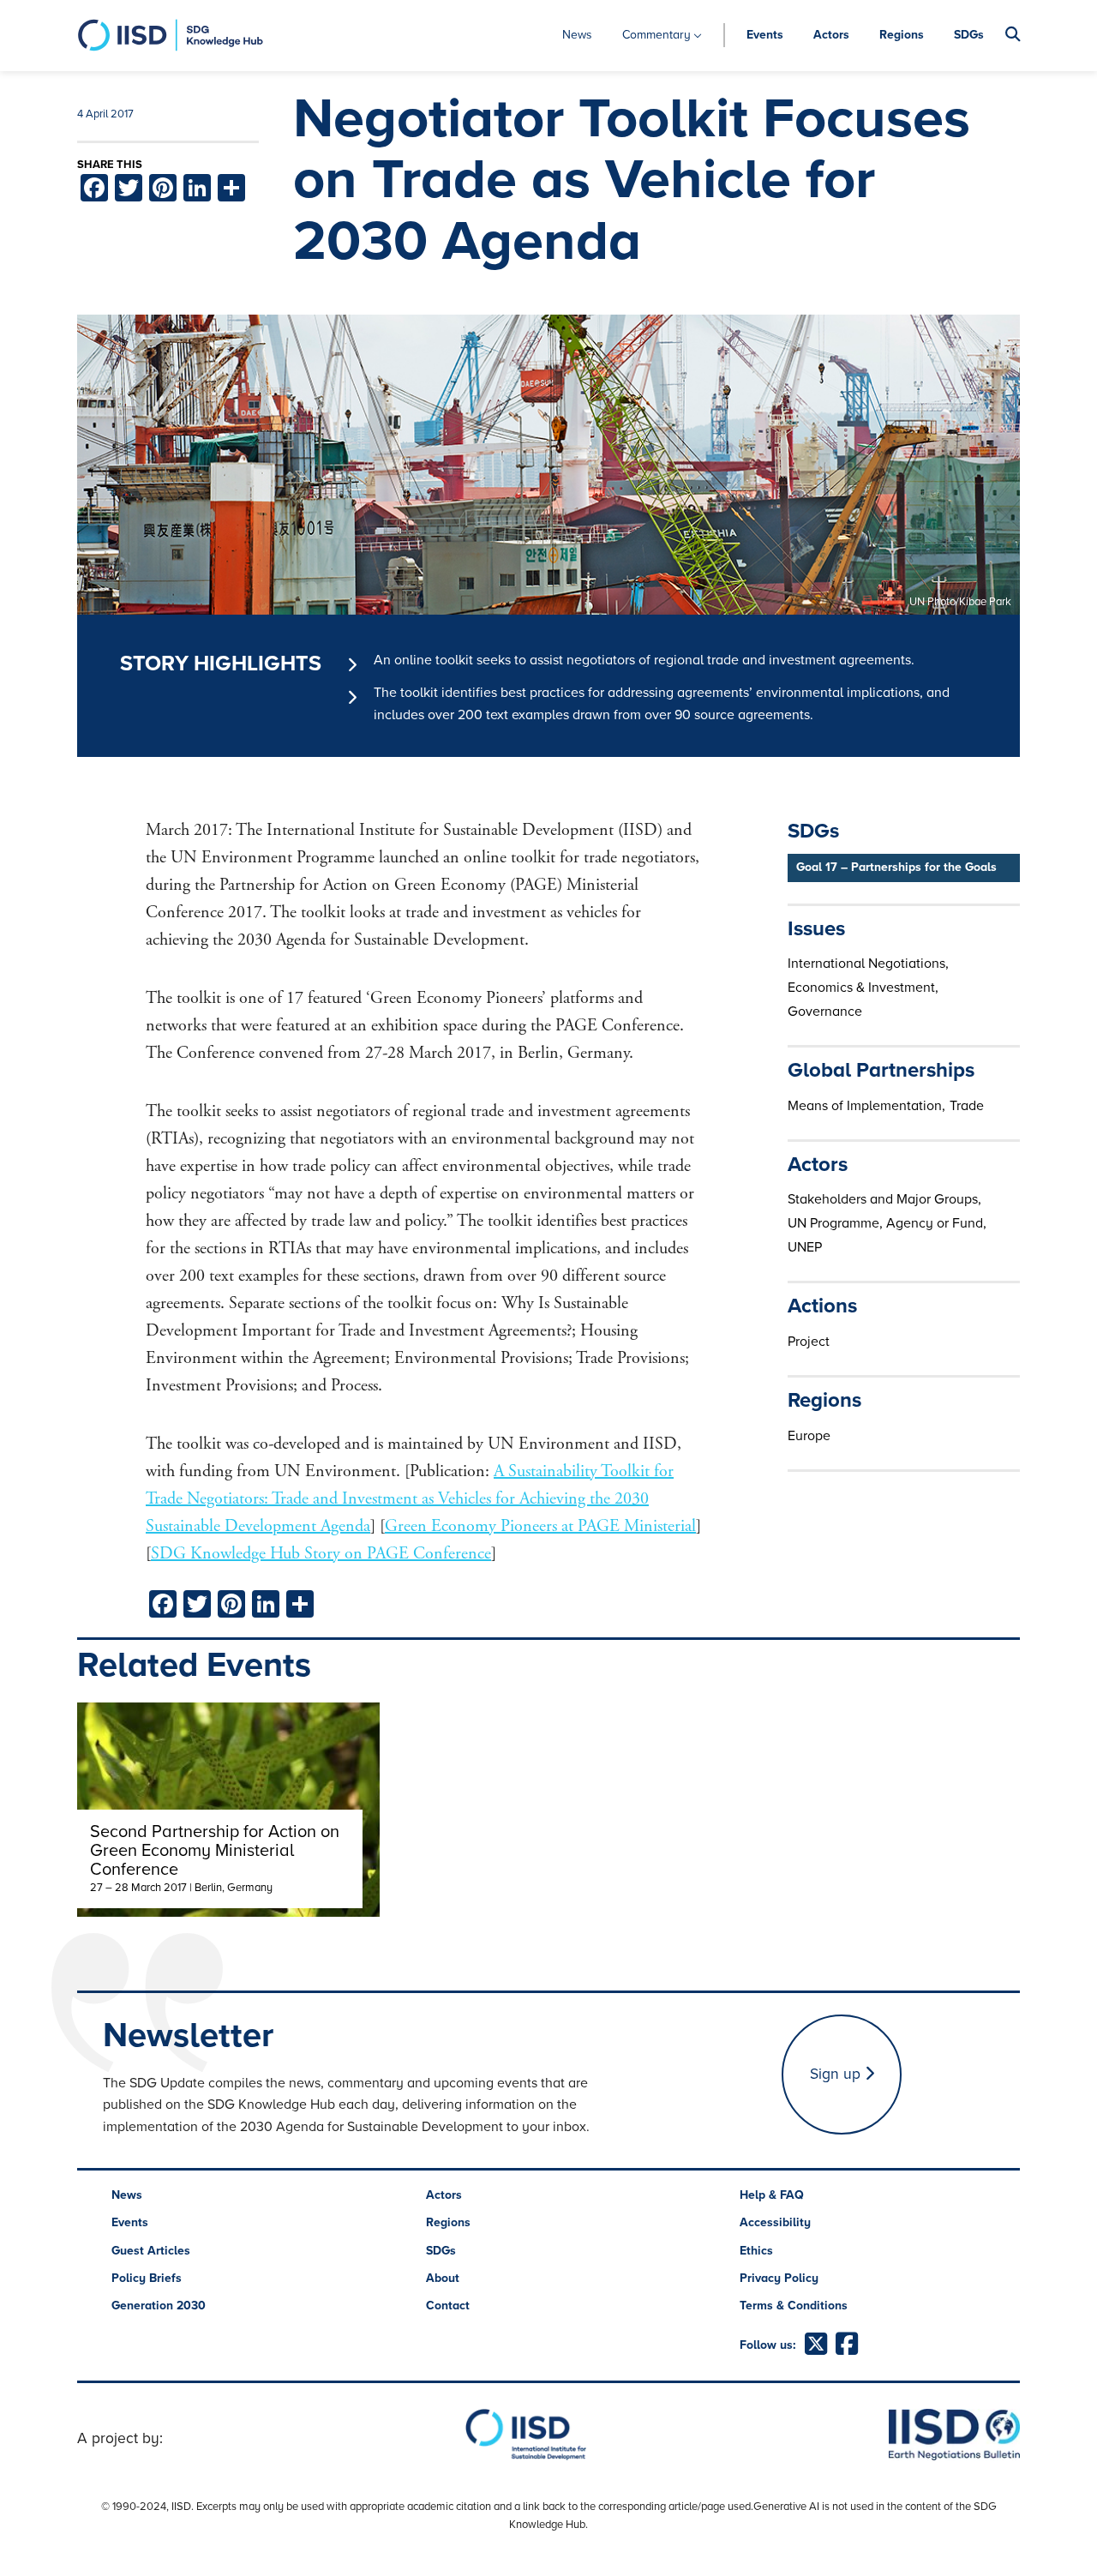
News (577, 35)
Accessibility (775, 2222)
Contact (448, 2306)
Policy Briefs (147, 2278)
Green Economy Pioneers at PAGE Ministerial (540, 1526)
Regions (902, 35)
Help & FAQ (772, 2195)
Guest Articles (151, 2251)
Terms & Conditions (794, 2306)
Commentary (656, 35)
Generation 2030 (159, 2306)
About (443, 2278)
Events (765, 35)
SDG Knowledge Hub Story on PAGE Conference (321, 1554)
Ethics (756, 2251)
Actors (831, 35)
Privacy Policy (779, 2278)
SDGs (969, 35)
